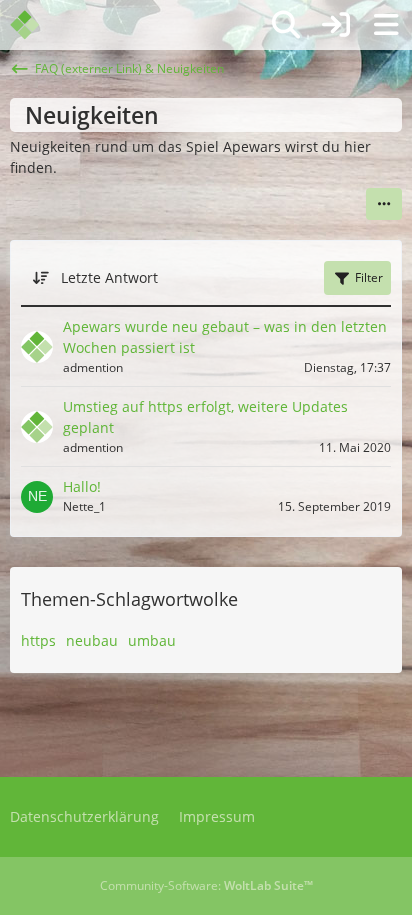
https (38, 640)
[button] (384, 204)
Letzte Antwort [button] (109, 277)
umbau (152, 640)
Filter (369, 277)
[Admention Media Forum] (37, 25)
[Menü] (386, 25)
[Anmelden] (336, 25)
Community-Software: (206, 885)
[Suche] (286, 25)
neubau (92, 640)
